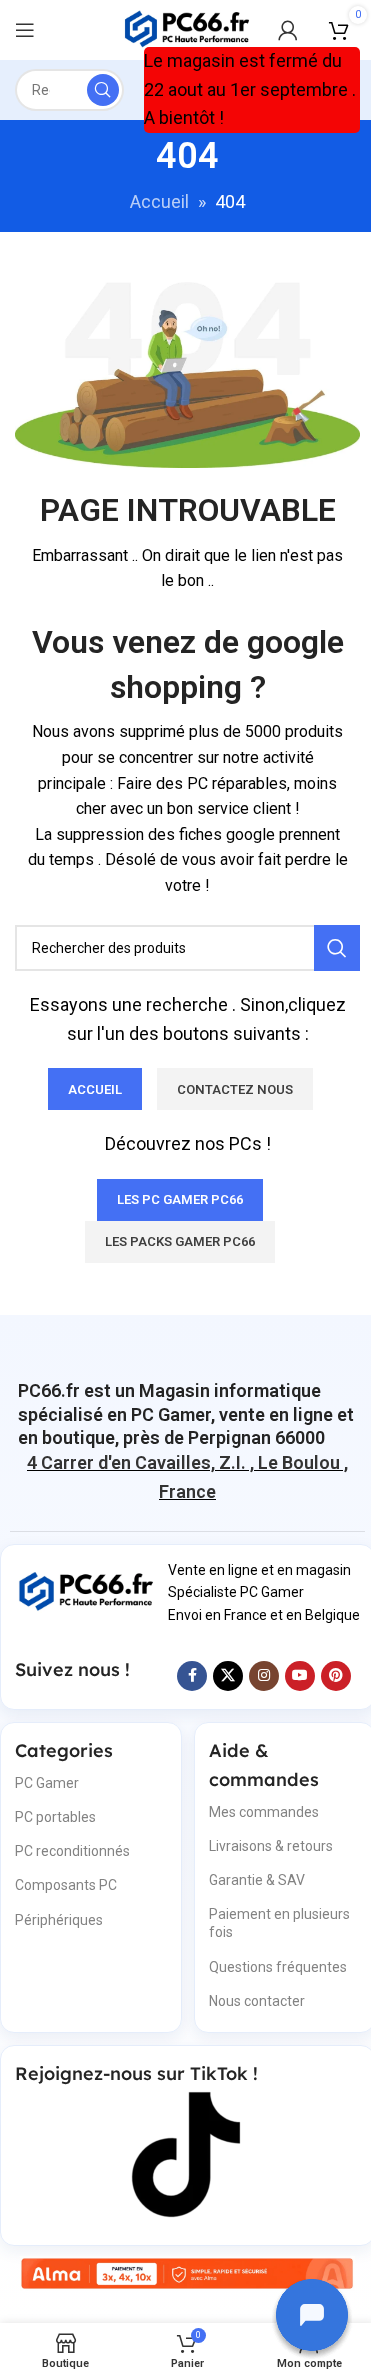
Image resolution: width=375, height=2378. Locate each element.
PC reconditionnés (72, 1851)
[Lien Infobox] (187, 1414)
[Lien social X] (228, 1676)
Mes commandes (264, 1812)
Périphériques (59, 1920)
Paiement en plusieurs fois (279, 1923)
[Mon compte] (288, 30)
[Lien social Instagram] (264, 1676)
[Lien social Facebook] (192, 1676)
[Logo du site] (187, 28)
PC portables (55, 1817)
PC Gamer (47, 1783)
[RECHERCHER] (103, 90)
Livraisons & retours (271, 1846)
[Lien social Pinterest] (336, 1676)
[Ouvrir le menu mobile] (25, 30)
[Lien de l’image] (86, 1590)
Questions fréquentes (278, 1967)
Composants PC (66, 1885)
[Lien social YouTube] (300, 1676)
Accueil (159, 201)
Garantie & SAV (257, 1880)
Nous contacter (257, 2001)
